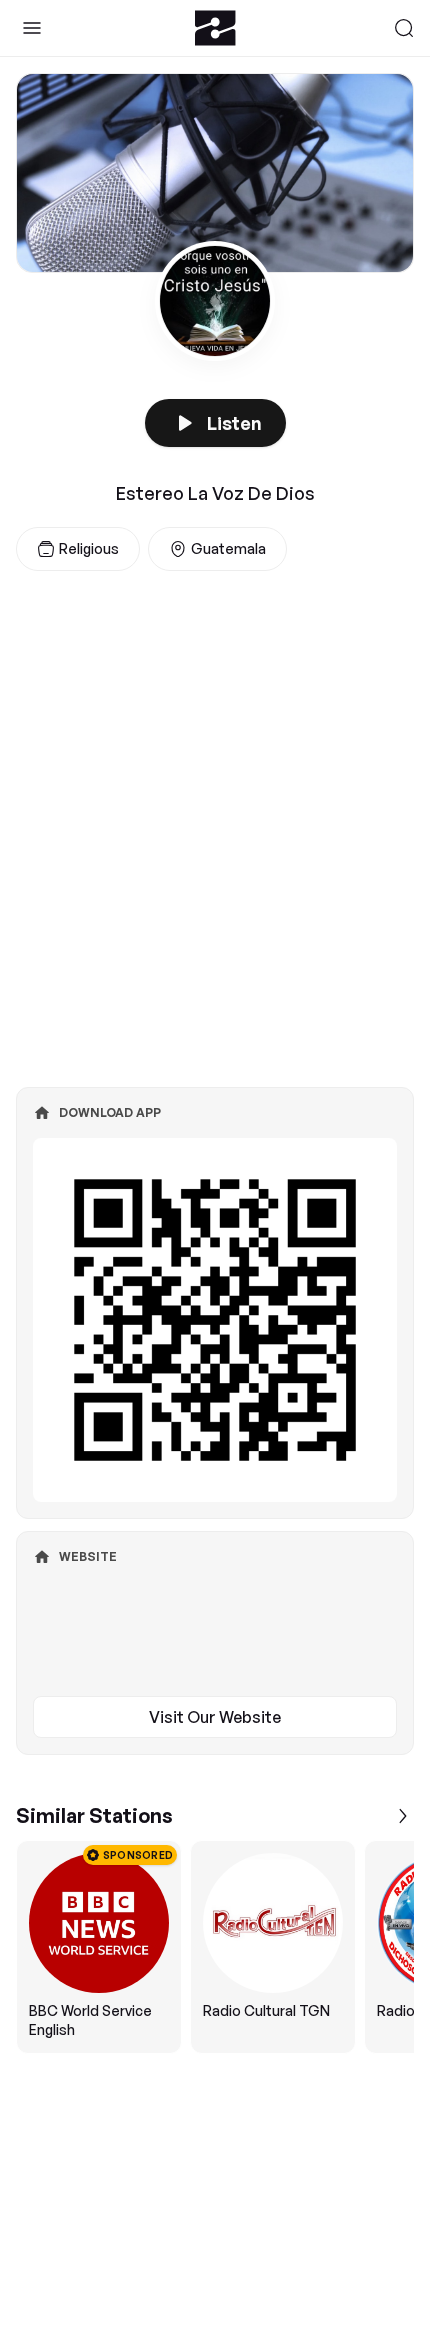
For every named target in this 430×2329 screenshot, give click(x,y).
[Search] (404, 28)
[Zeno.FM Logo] (215, 28)
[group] (215, 1947)
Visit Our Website (215, 1717)
